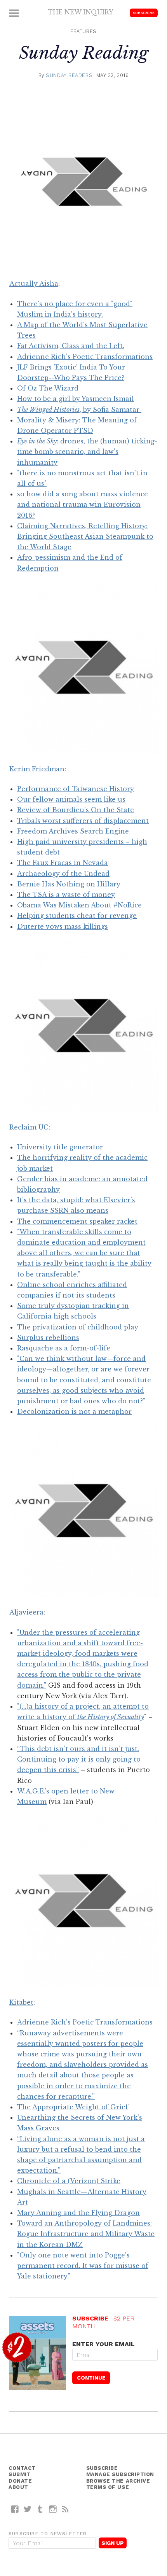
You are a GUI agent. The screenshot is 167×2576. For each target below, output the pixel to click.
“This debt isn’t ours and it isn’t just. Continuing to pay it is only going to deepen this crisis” (79, 1759)
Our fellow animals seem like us (71, 799)
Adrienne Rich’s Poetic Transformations (85, 2022)
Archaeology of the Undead (63, 874)
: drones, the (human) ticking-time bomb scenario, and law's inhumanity (87, 452)
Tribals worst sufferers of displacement (83, 821)
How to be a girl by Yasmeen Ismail (76, 399)
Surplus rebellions (48, 1338)
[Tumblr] (40, 2509)
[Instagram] (53, 2509)
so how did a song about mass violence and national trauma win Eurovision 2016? (83, 504)
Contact (22, 2468)
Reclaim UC (29, 1127)
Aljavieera (26, 1612)
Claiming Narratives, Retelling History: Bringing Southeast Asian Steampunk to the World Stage (85, 536)
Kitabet (21, 2002)
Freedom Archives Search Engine (73, 831)
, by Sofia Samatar (79, 410)
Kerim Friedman (37, 769)
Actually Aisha (34, 284)
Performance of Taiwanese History (76, 789)
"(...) (23, 1706)
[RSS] (65, 2509)
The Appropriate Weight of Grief (73, 2107)
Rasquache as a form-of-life (64, 1348)
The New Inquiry (81, 12)
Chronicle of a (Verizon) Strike (69, 2181)
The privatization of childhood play (78, 1327)
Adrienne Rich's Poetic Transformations (85, 357)
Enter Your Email (104, 2344)
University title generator (60, 1147)
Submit (20, 2474)
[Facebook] (15, 2509)
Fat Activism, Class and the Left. (71, 346)
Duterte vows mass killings (63, 926)
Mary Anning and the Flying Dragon (78, 2213)
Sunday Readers (69, 75)
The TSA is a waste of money (66, 895)
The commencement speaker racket (77, 1221)
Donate (20, 2481)
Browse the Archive (118, 2481)
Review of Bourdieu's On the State (76, 810)
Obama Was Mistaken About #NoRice (79, 905)
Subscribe (144, 13)
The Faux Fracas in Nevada (63, 863)
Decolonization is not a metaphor (74, 1411)
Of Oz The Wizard (48, 388)
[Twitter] (28, 2509)
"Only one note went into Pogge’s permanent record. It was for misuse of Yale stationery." (83, 2266)
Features (83, 31)
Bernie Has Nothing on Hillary (69, 884)
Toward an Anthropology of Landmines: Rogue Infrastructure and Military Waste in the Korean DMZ (86, 2234)
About (18, 2487)
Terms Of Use (108, 2487)
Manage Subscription (120, 2474)
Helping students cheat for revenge (77, 916)
